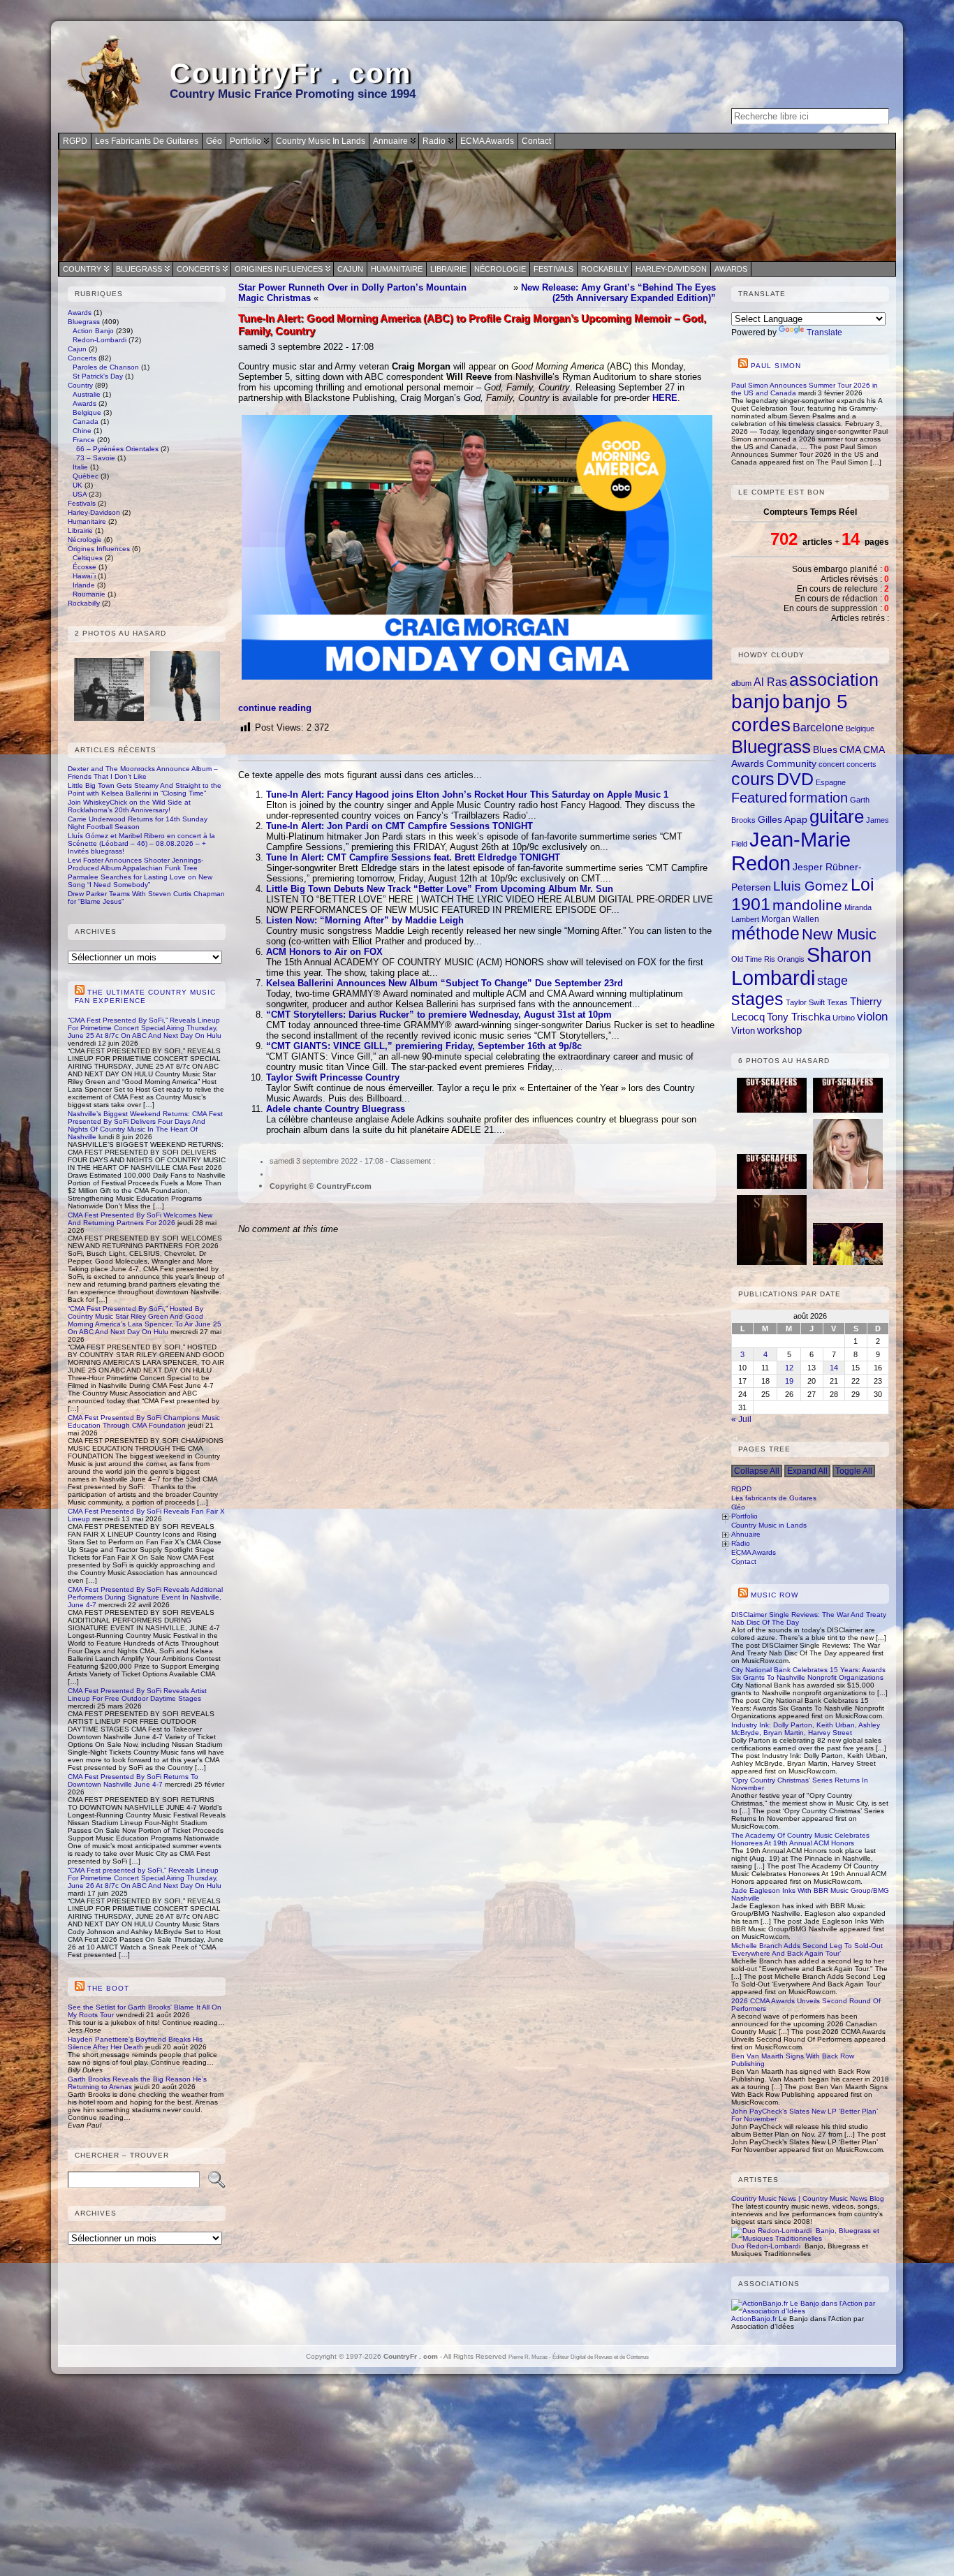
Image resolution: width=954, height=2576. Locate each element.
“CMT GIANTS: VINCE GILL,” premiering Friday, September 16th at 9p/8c (424, 1046)
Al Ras (770, 682)
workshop (779, 1030)
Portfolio (744, 1516)
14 (834, 1368)
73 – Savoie (96, 458)
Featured (759, 797)
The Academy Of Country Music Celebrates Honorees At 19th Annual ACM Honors (800, 1839)
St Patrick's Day (98, 376)
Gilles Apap (783, 819)
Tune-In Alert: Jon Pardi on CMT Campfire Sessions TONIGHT (399, 826)
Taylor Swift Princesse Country (333, 1077)
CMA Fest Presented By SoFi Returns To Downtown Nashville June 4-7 (133, 1780)
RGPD (741, 1489)
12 (789, 1368)
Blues (825, 750)
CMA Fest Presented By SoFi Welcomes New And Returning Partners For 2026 (140, 1219)
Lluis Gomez (811, 886)
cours (753, 779)
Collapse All (757, 1471)
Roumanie (89, 594)
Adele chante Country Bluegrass (336, 1109)
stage (832, 981)
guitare (837, 817)
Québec (86, 476)
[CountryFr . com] (477, 205)
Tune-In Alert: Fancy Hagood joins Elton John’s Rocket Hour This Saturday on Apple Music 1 (467, 795)
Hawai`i (84, 576)
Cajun (350, 269)
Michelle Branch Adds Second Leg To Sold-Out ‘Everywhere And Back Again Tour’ (807, 1949)
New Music (839, 934)
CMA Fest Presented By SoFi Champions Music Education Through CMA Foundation (144, 1421)
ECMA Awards (754, 1552)
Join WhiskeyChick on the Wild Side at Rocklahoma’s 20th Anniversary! (129, 806)
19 (789, 1381)
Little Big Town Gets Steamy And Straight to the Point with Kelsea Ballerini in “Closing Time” (145, 789)
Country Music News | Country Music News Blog (808, 2198)
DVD (795, 779)
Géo (738, 1507)
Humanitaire (397, 269)
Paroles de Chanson (106, 367)
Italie (80, 467)
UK (78, 485)
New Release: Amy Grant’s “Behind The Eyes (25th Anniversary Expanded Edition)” (618, 293)
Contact (744, 1561)
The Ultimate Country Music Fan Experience (145, 996)
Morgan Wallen (790, 919)
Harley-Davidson (671, 269)
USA (80, 494)
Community (791, 764)
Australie (87, 394)
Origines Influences (279, 269)
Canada (86, 422)
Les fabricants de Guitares (774, 1498)
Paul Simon (776, 366)
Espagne (831, 782)
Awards (731, 269)
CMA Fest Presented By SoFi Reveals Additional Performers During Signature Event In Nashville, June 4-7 (145, 1597)
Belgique (87, 412)
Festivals (553, 269)
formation (819, 798)
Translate (824, 332)
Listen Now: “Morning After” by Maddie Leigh (365, 920)
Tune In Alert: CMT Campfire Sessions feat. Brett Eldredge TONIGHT (413, 857)
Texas (837, 1002)
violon (872, 1016)
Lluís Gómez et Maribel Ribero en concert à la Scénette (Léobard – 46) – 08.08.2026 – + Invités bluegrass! (141, 843)
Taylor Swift (805, 1002)
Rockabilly (604, 269)
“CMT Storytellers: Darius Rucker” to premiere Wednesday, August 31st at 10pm (439, 1015)
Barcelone (818, 727)
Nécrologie (500, 269)
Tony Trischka (799, 1017)
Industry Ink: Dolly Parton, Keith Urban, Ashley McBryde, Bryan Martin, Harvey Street (806, 1729)
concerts (861, 764)
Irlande (84, 585)
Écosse (85, 567)
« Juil (741, 1419)
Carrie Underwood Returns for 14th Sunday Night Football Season (138, 823)
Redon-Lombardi (100, 340)
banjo (756, 702)
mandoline (807, 905)
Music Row (775, 1595)
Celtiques (88, 558)
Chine (82, 431)
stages (757, 999)
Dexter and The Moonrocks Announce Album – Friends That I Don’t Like (143, 773)
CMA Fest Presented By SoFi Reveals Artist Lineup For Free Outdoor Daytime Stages (137, 1695)
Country (82, 269)
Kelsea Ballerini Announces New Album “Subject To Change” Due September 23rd (445, 983)
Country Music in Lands (769, 1525)
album (741, 683)
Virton (743, 1031)
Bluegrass (139, 269)
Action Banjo (93, 331)
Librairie (448, 269)
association (834, 680)
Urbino (844, 1018)
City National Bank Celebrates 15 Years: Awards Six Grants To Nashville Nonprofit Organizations (808, 1674)
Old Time (747, 959)
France (84, 440)
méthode (765, 934)
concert (831, 764)
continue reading (275, 708)
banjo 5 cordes (790, 713)
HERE (665, 398)
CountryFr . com (291, 73)
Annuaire (746, 1534)
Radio (741, 1543)
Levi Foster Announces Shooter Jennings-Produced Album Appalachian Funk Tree (135, 864)
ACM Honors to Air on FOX (324, 952)
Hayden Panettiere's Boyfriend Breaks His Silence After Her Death (135, 2043)
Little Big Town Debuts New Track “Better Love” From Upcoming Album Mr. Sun (440, 889)
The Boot (108, 1988)
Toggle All (854, 1471)
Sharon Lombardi (801, 966)
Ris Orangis (784, 959)
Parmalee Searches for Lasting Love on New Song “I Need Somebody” (140, 881)
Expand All (807, 1471)
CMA (850, 749)
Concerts (198, 269)
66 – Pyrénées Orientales (117, 449)
